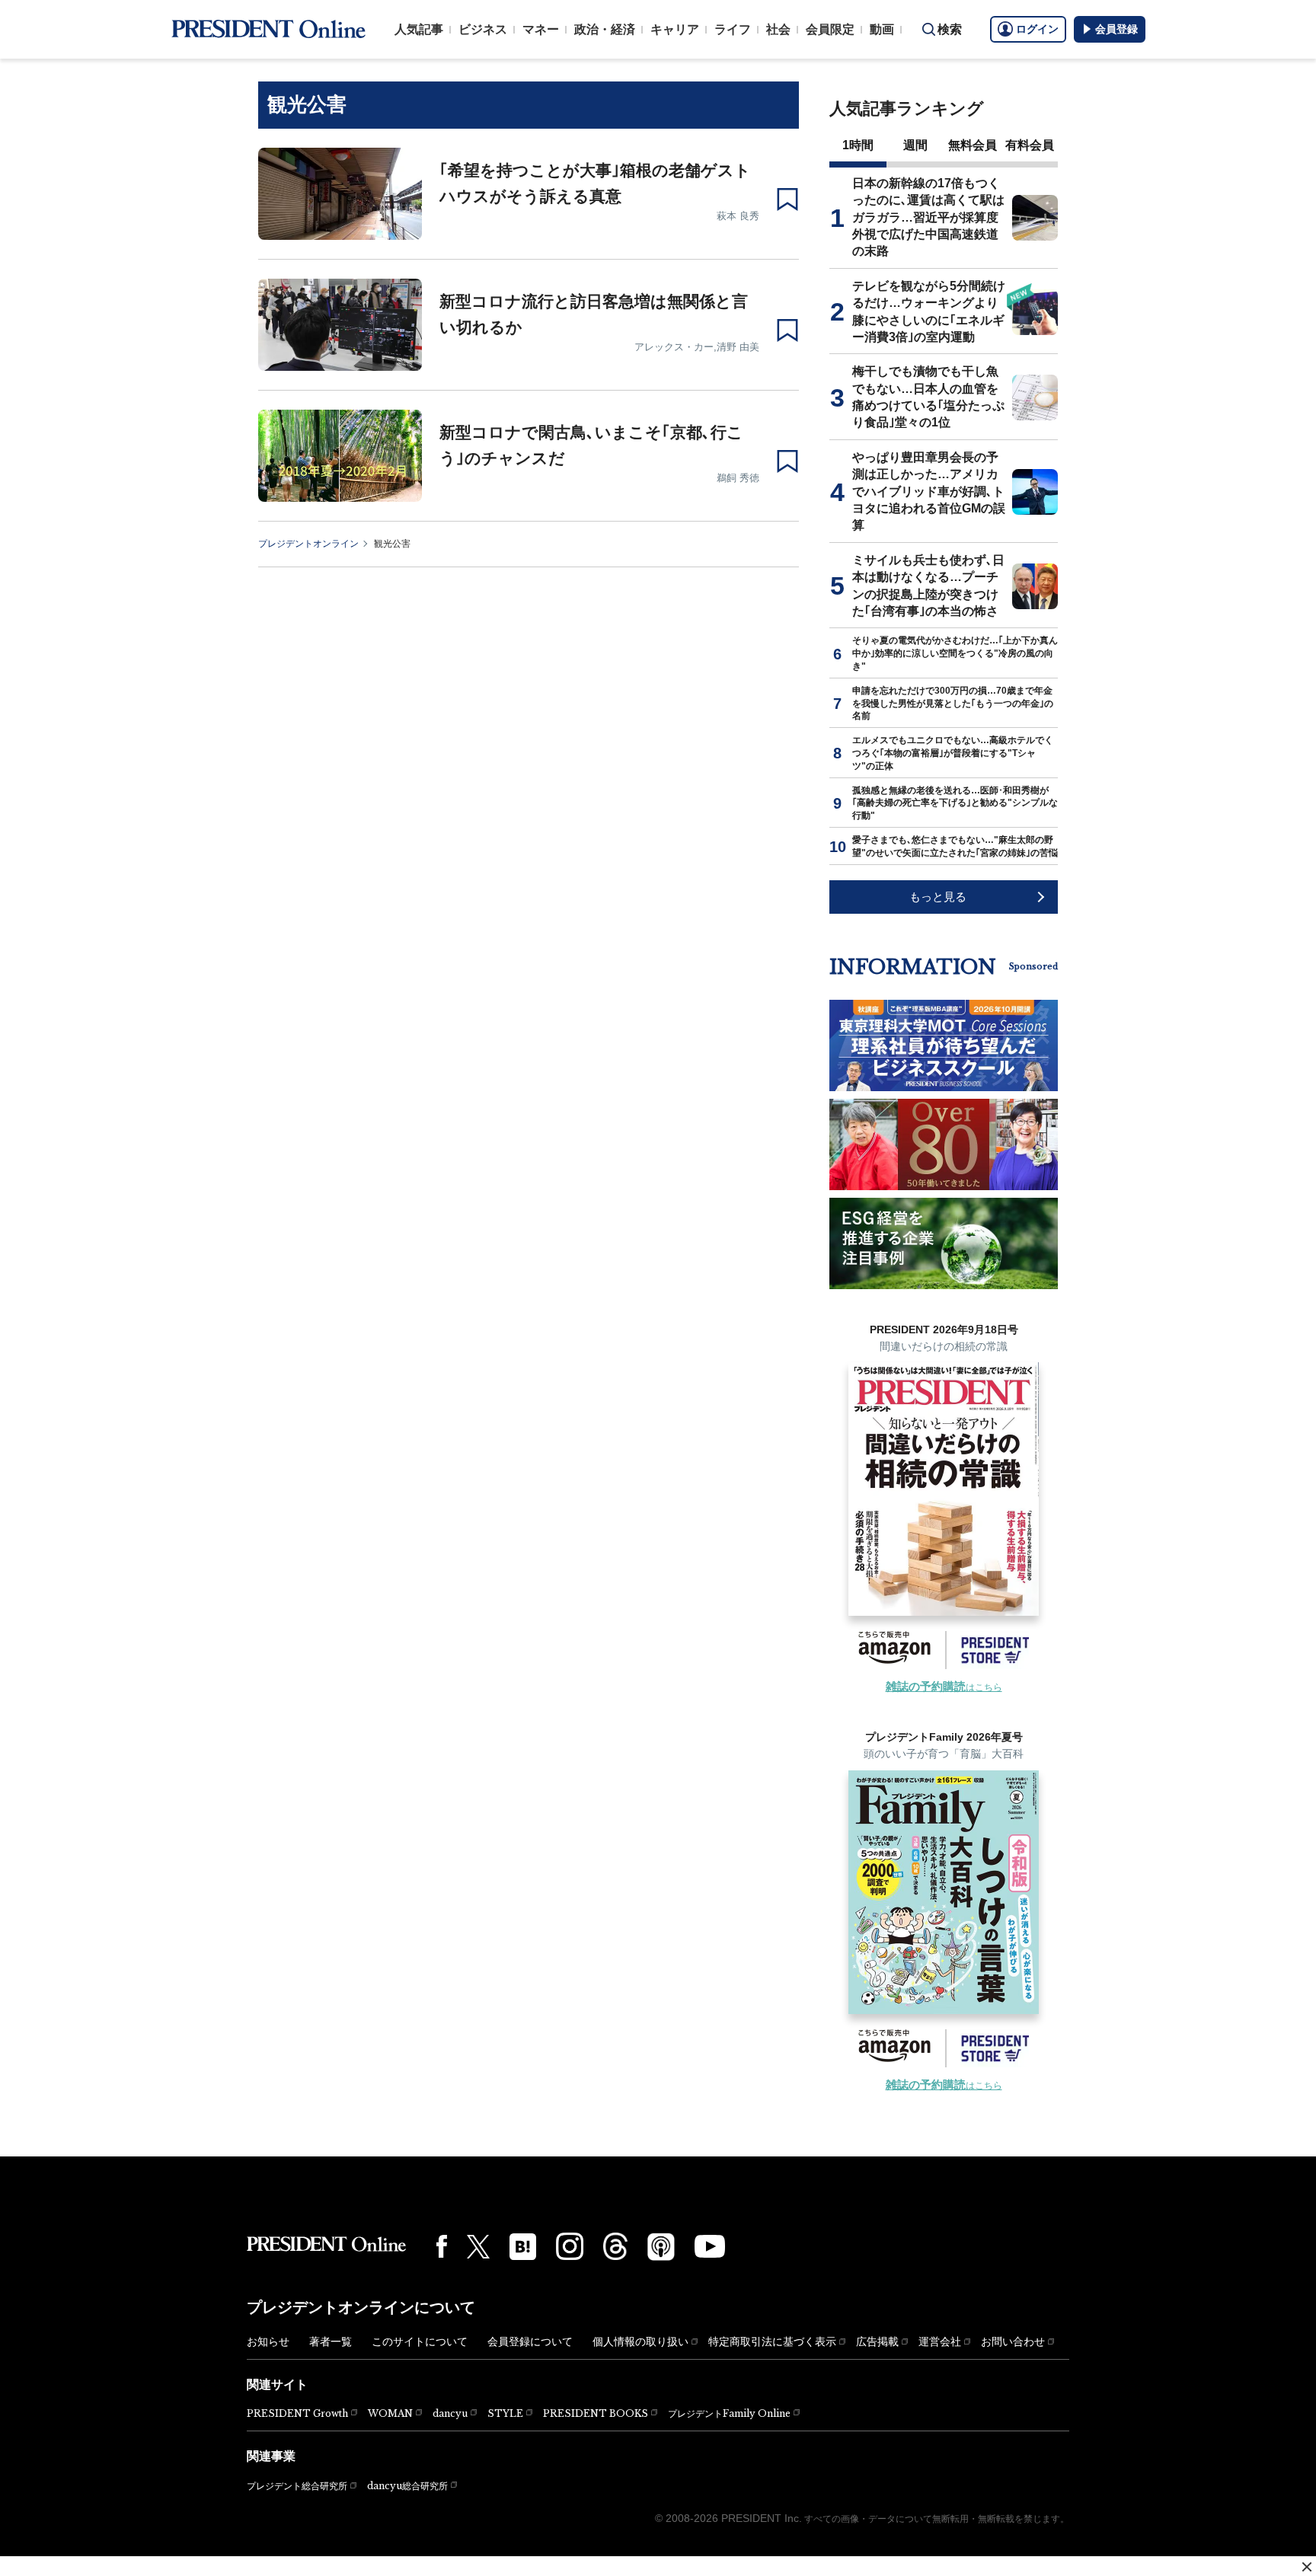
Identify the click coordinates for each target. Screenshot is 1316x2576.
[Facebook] (442, 2246)
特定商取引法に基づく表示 (772, 2341)
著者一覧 (331, 2341)
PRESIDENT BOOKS (596, 2413)
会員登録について (530, 2341)
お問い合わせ (1013, 2341)
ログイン (1037, 29)
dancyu (450, 2413)
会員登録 (1116, 29)
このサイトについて (420, 2341)
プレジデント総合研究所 (297, 2486)
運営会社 (940, 2341)
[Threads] (615, 2246)
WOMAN (390, 2413)
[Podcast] (661, 2246)
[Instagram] (570, 2246)
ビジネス (483, 29)
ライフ (733, 29)
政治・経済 (605, 29)
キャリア (675, 29)
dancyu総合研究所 (407, 2486)
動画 (882, 29)
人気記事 (419, 29)
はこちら (944, 1687)
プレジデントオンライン (308, 544)
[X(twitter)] (478, 2247)
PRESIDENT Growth (297, 2413)
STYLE (505, 2413)
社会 (778, 29)
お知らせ (268, 2341)
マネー (541, 29)
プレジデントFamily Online (729, 2413)
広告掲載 (877, 2341)
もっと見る (938, 897)
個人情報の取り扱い (640, 2341)
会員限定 (830, 29)
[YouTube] (710, 2246)
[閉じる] (1307, 2567)
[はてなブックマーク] (523, 2247)
